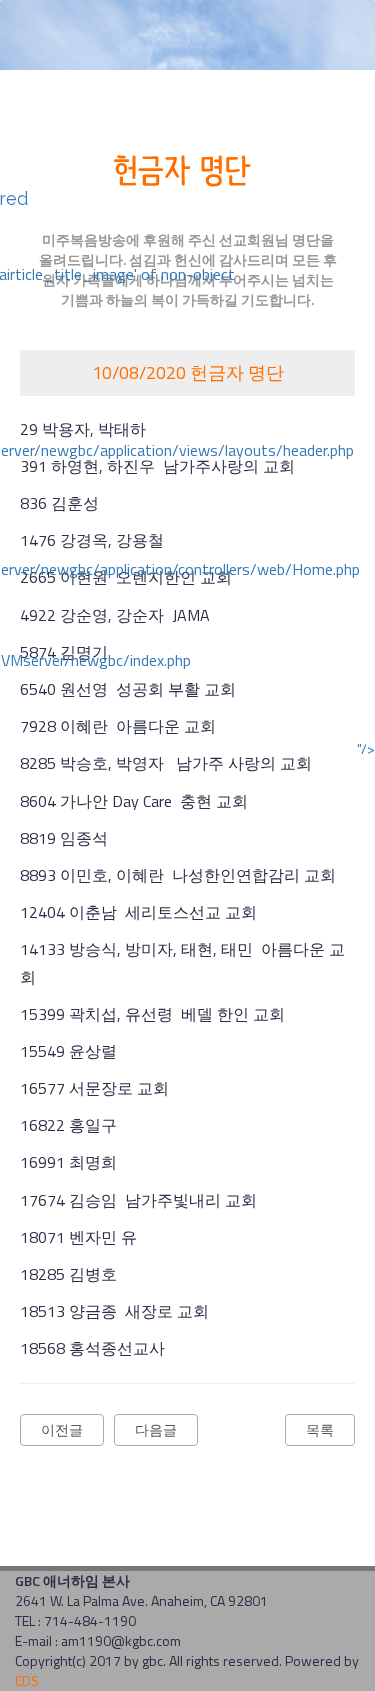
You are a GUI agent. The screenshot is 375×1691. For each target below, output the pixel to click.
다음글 (156, 1429)
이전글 (62, 1429)
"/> (366, 749)
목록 (320, 1429)
